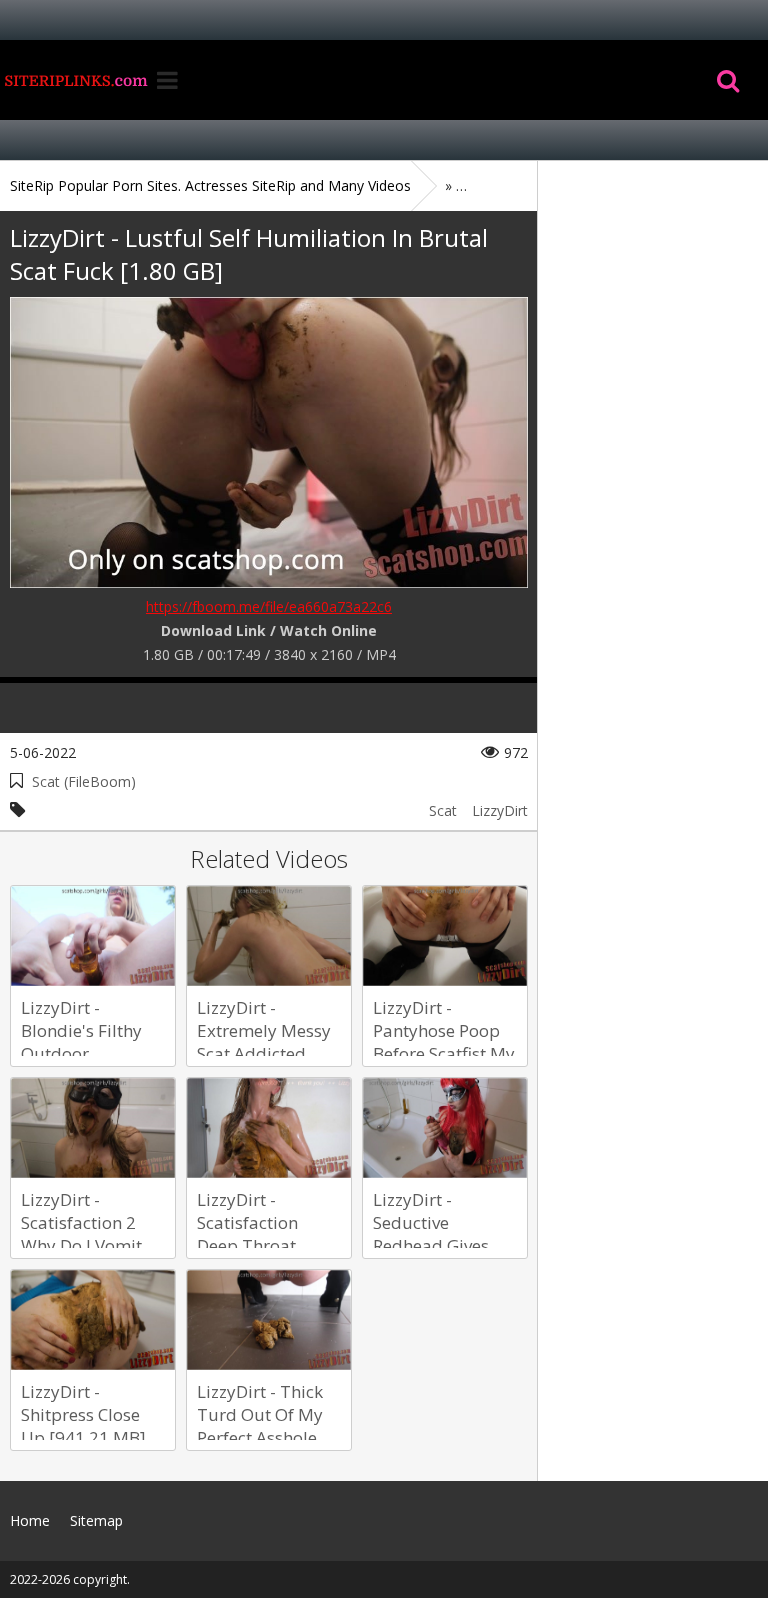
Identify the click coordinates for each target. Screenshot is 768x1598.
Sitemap (96, 1520)
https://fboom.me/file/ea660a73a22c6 (269, 606)
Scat (443, 810)
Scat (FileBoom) (84, 781)
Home (75, 80)
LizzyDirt (500, 810)
